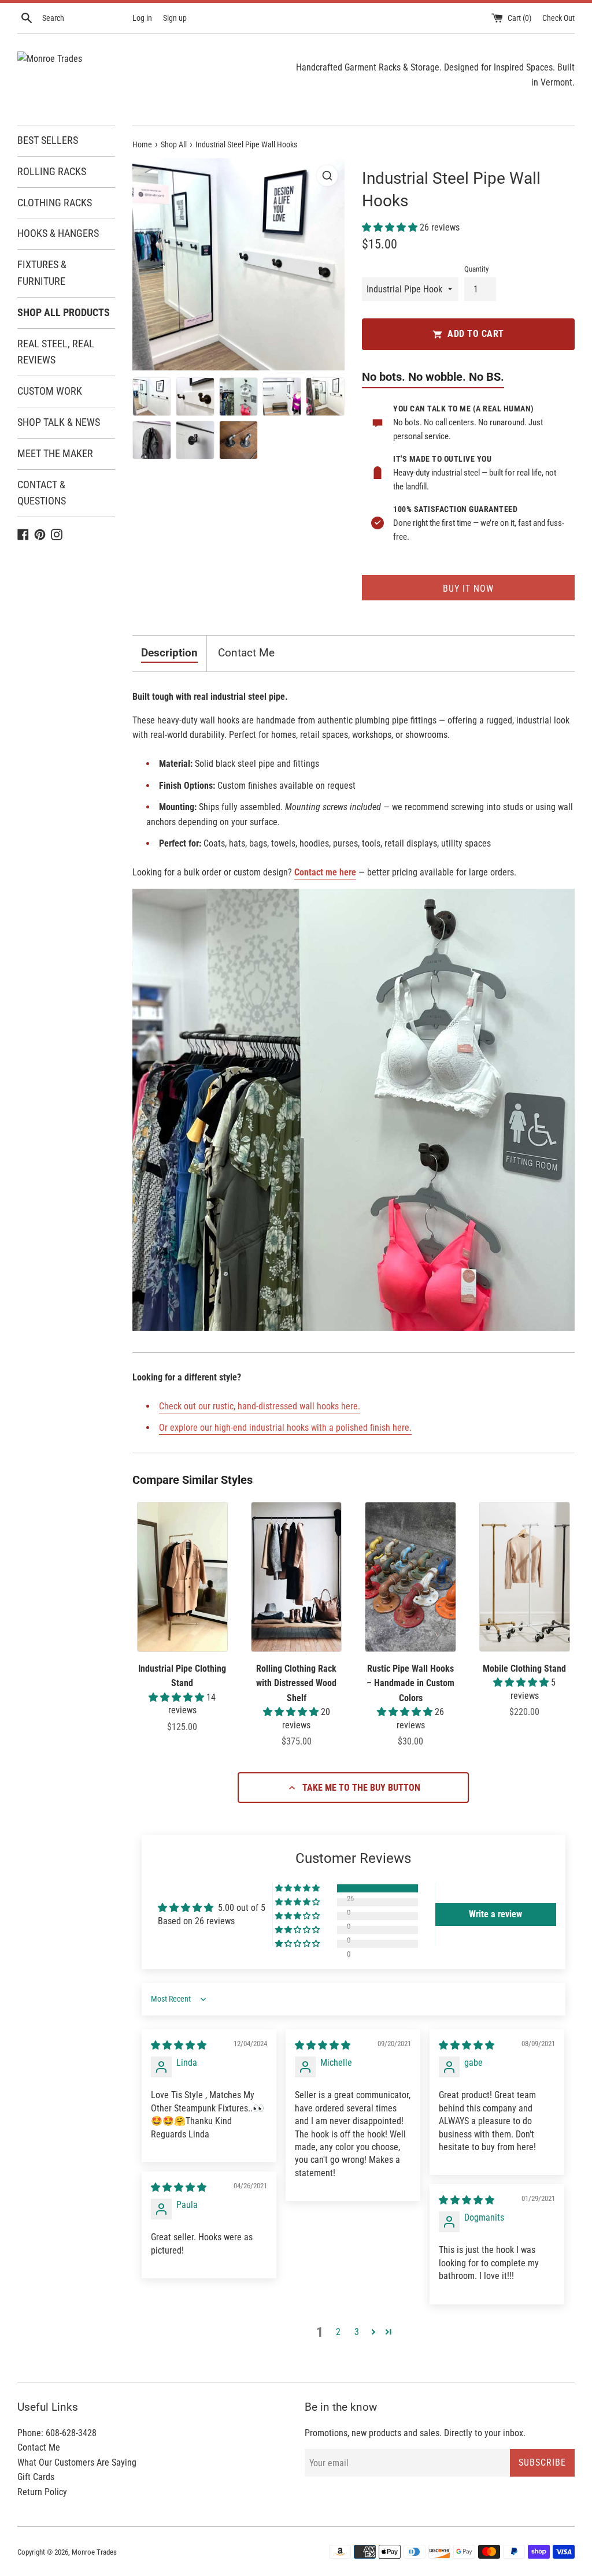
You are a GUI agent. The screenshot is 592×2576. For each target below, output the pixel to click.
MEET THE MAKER (55, 453)
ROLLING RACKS (52, 171)
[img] (179, 2045)
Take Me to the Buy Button (361, 1788)
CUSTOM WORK (50, 391)
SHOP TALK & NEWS (59, 422)
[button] (391, 227)
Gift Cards (36, 2477)
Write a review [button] (495, 1914)
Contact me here (325, 872)
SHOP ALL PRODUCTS (64, 312)
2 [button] (338, 2332)
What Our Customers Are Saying (77, 2462)
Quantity (476, 269)
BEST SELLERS (48, 140)
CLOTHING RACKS (55, 203)
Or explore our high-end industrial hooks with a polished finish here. (285, 1428)
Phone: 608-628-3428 (57, 2433)
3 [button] (357, 2332)
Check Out (558, 18)
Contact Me (246, 653)
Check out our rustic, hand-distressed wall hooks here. (260, 1406)
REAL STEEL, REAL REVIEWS (56, 352)
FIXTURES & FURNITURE (42, 273)
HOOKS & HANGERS (58, 233)
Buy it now (468, 589)
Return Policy (42, 2492)
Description (169, 653)
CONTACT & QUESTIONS (42, 493)
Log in (142, 18)
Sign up (175, 18)
